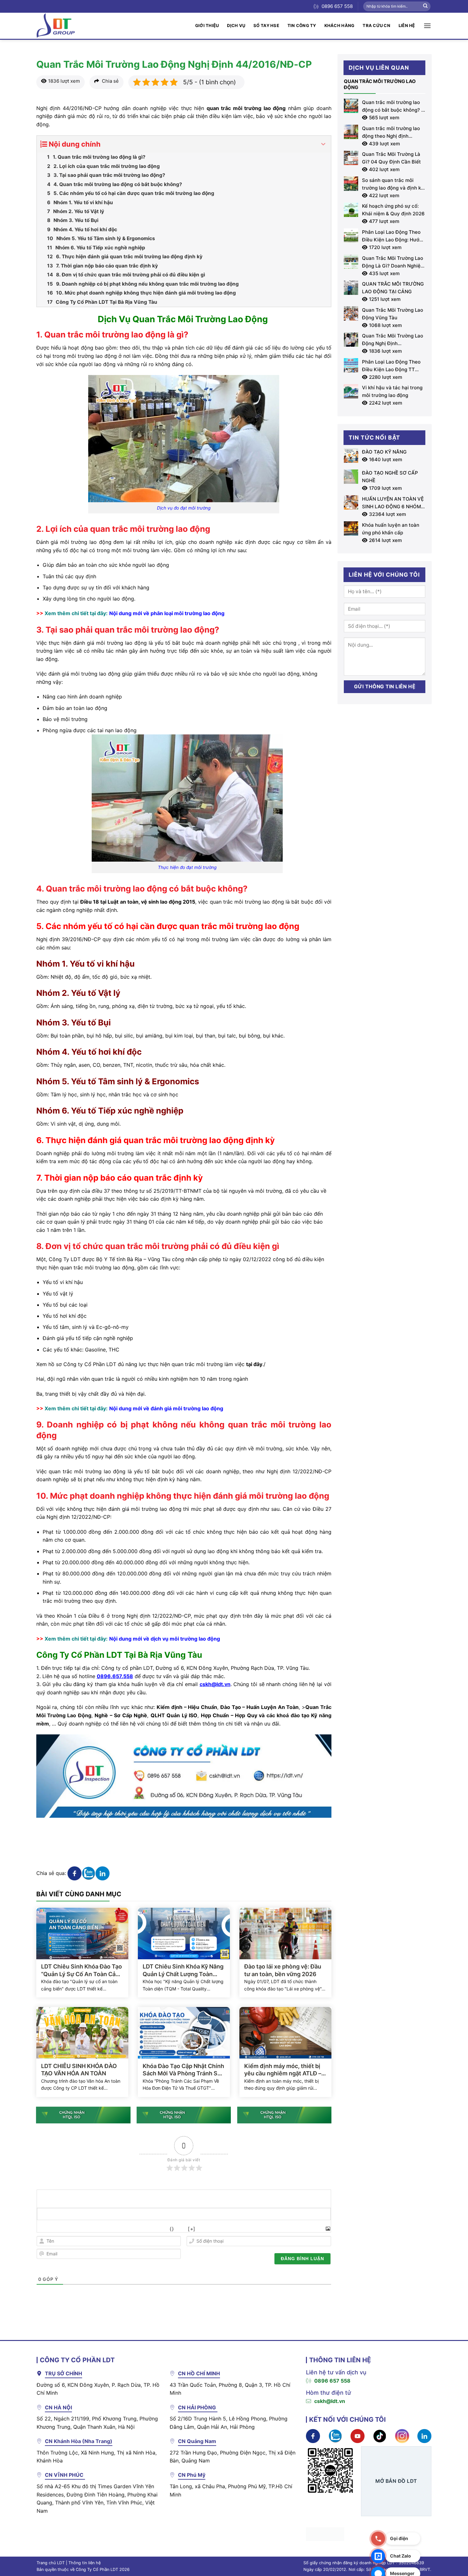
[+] (191, 2229)
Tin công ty (302, 25)
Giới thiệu (207, 25)
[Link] (156, 2229)
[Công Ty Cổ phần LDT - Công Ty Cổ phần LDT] (56, 26)
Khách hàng (340, 25)
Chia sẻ (110, 81)
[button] (427, 26)
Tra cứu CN (376, 25)
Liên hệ (407, 25)
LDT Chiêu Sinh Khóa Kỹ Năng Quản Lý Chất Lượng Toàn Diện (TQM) (183, 1970)
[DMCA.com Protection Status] (325, 2534)
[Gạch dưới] (71, 2229)
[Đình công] (85, 2229)
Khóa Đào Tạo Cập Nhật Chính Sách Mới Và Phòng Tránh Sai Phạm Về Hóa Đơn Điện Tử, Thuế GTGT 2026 (183, 2070)
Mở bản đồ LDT (396, 2481)
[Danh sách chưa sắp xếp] (113, 2229)
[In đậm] (43, 2229)
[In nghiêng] (57, 2229)
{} (172, 2229)
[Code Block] (142, 2229)
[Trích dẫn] (128, 2229)
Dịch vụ (236, 25)
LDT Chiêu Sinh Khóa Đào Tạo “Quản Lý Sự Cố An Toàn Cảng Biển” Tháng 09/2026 (82, 1970)
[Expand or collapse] (324, 144)
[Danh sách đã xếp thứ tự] (99, 2229)
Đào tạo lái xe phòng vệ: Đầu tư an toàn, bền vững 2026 (283, 1970)
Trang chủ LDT (51, 2563)
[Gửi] (425, 6)
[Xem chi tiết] (184, 438)
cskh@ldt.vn (330, 2401)
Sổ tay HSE (266, 25)
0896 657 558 (332, 2381)
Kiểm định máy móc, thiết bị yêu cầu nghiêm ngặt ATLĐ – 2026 (283, 2070)
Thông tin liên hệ (85, 2563)
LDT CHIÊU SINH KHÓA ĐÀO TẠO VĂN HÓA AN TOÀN (79, 2070)
